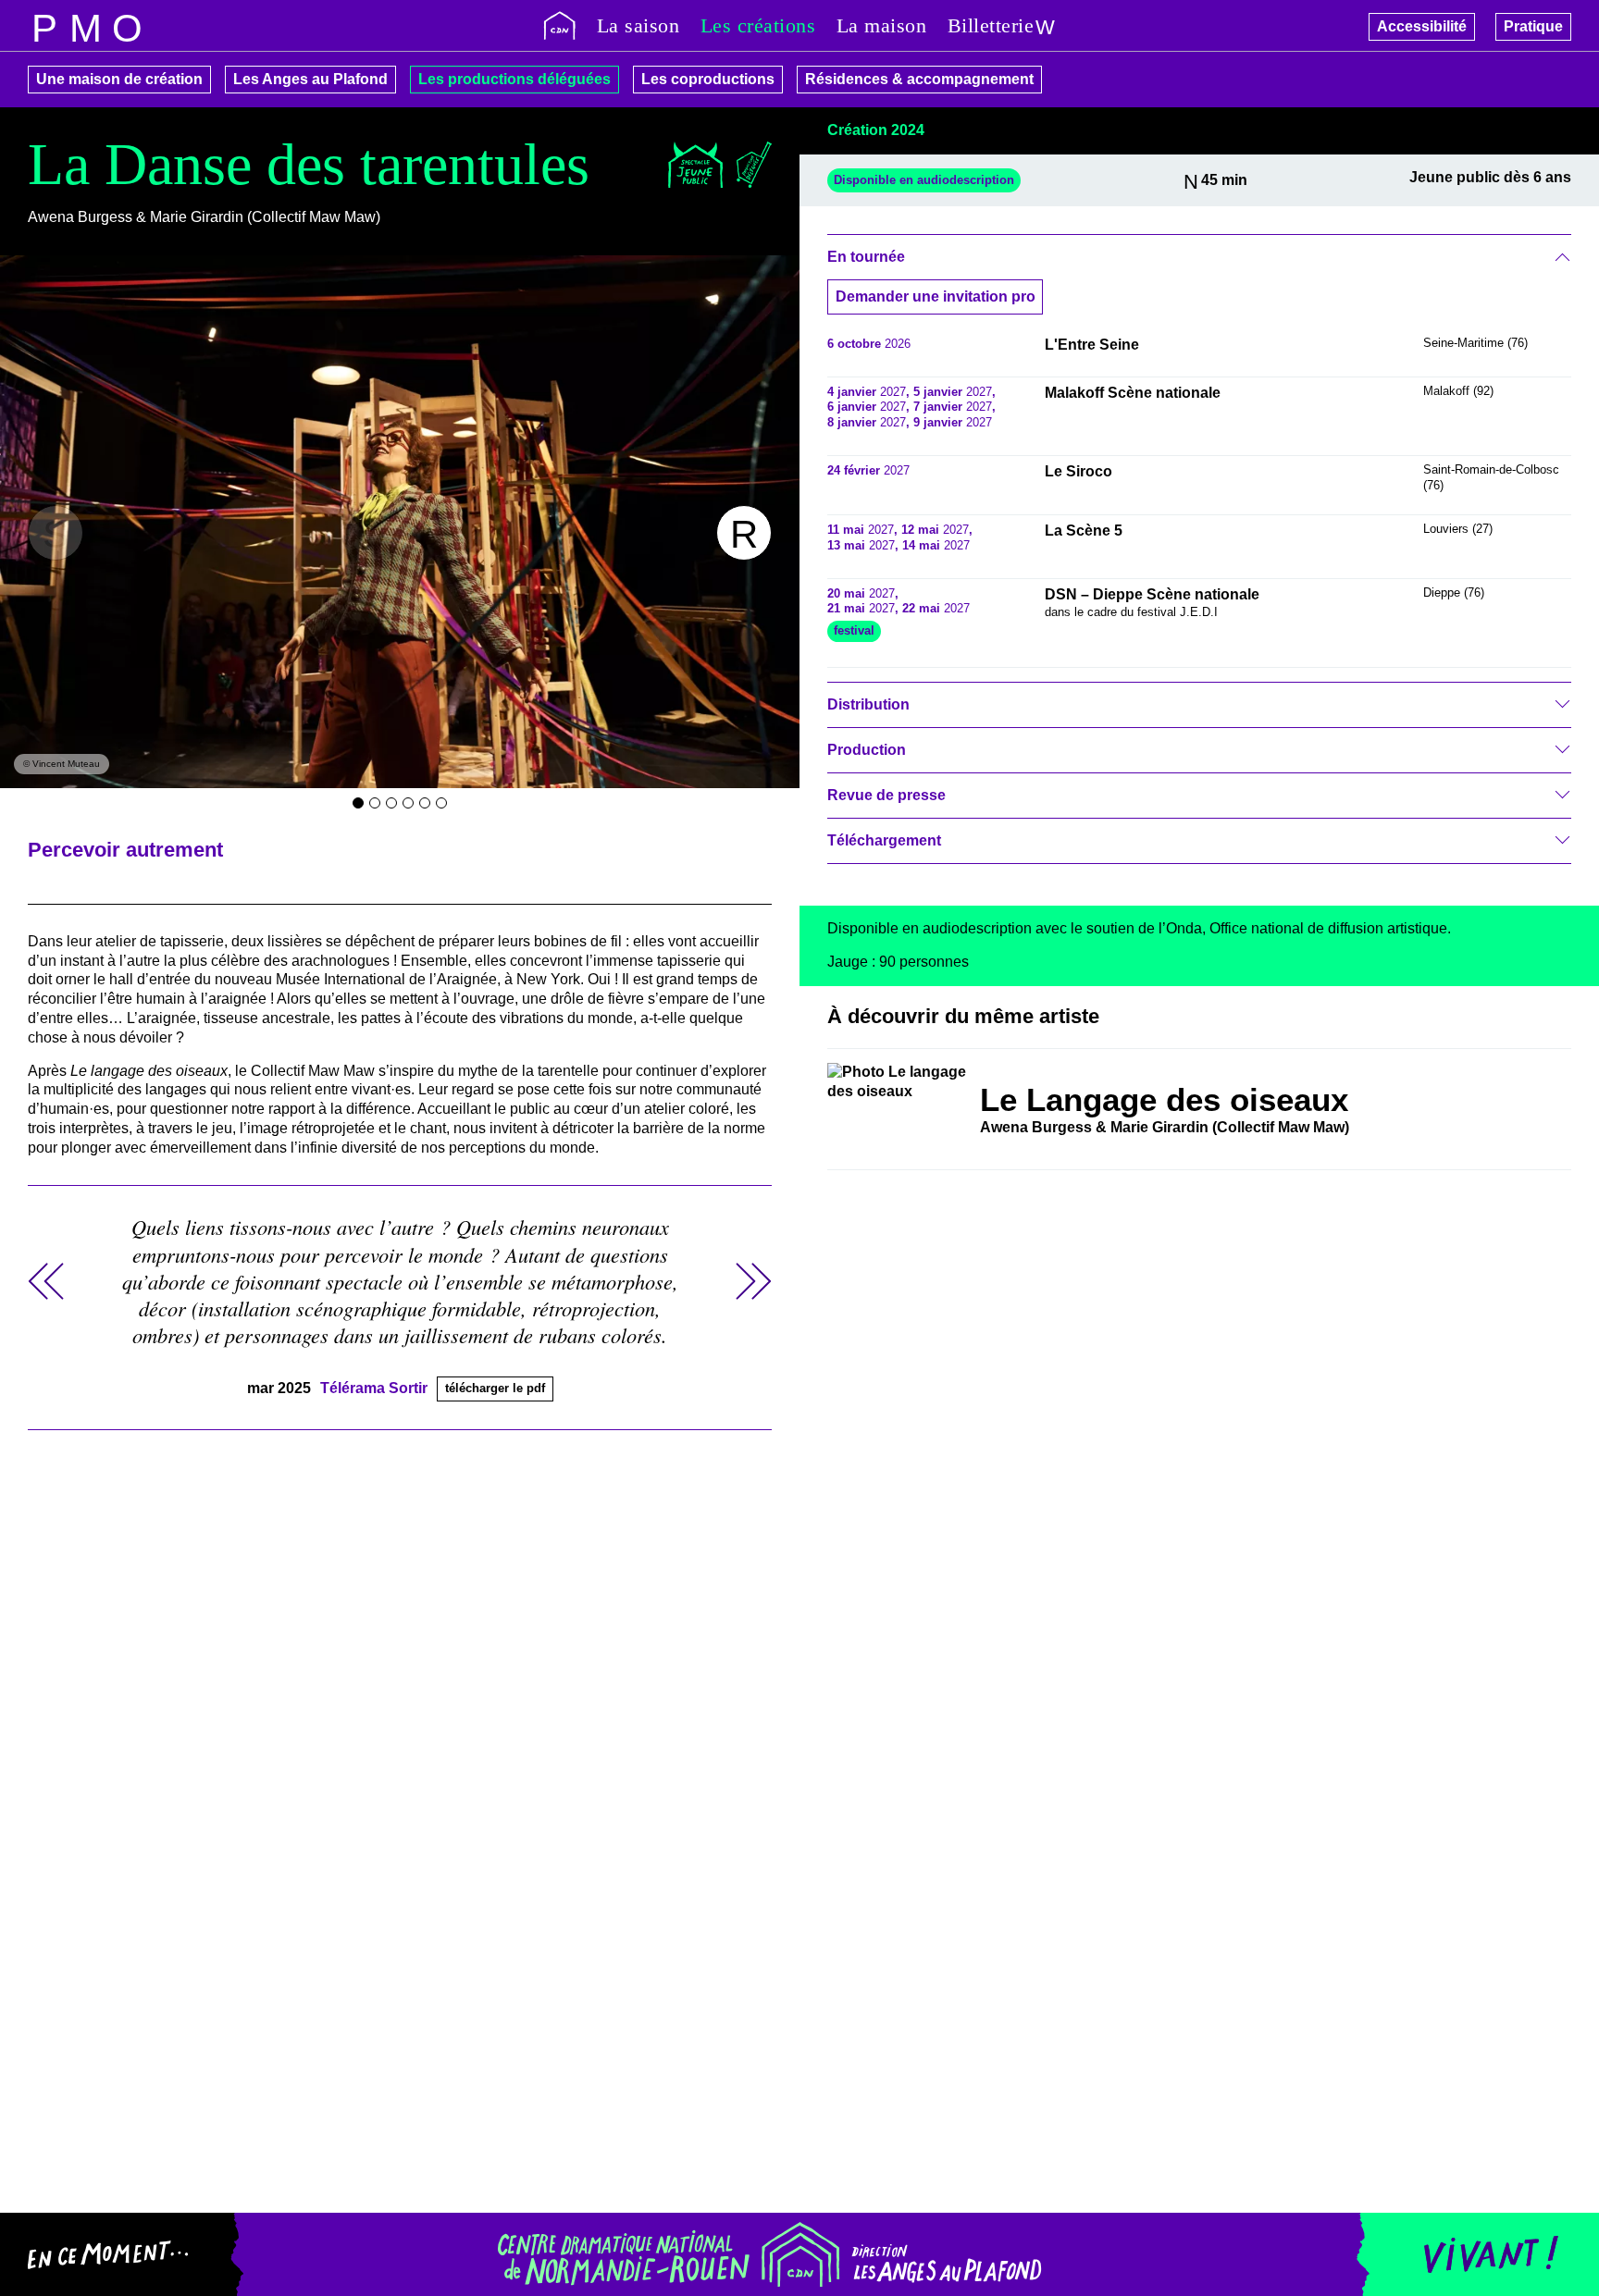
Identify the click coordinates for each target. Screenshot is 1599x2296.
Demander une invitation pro (936, 296)
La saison (638, 25)
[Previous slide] (56, 533)
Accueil (559, 25)
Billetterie (991, 25)
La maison (882, 25)
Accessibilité (1422, 26)
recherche (86, 25)
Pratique (1533, 26)
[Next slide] (744, 533)
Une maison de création (119, 79)
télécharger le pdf (495, 1388)
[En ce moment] (122, 2254)
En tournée (866, 257)
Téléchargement (884, 840)
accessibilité (127, 25)
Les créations (758, 25)
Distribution (868, 704)
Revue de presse (886, 795)
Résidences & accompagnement (919, 79)
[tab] (358, 803)
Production (867, 750)
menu (44, 25)
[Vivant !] (1477, 2254)
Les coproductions (708, 79)
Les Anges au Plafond (310, 79)
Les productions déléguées (514, 79)
